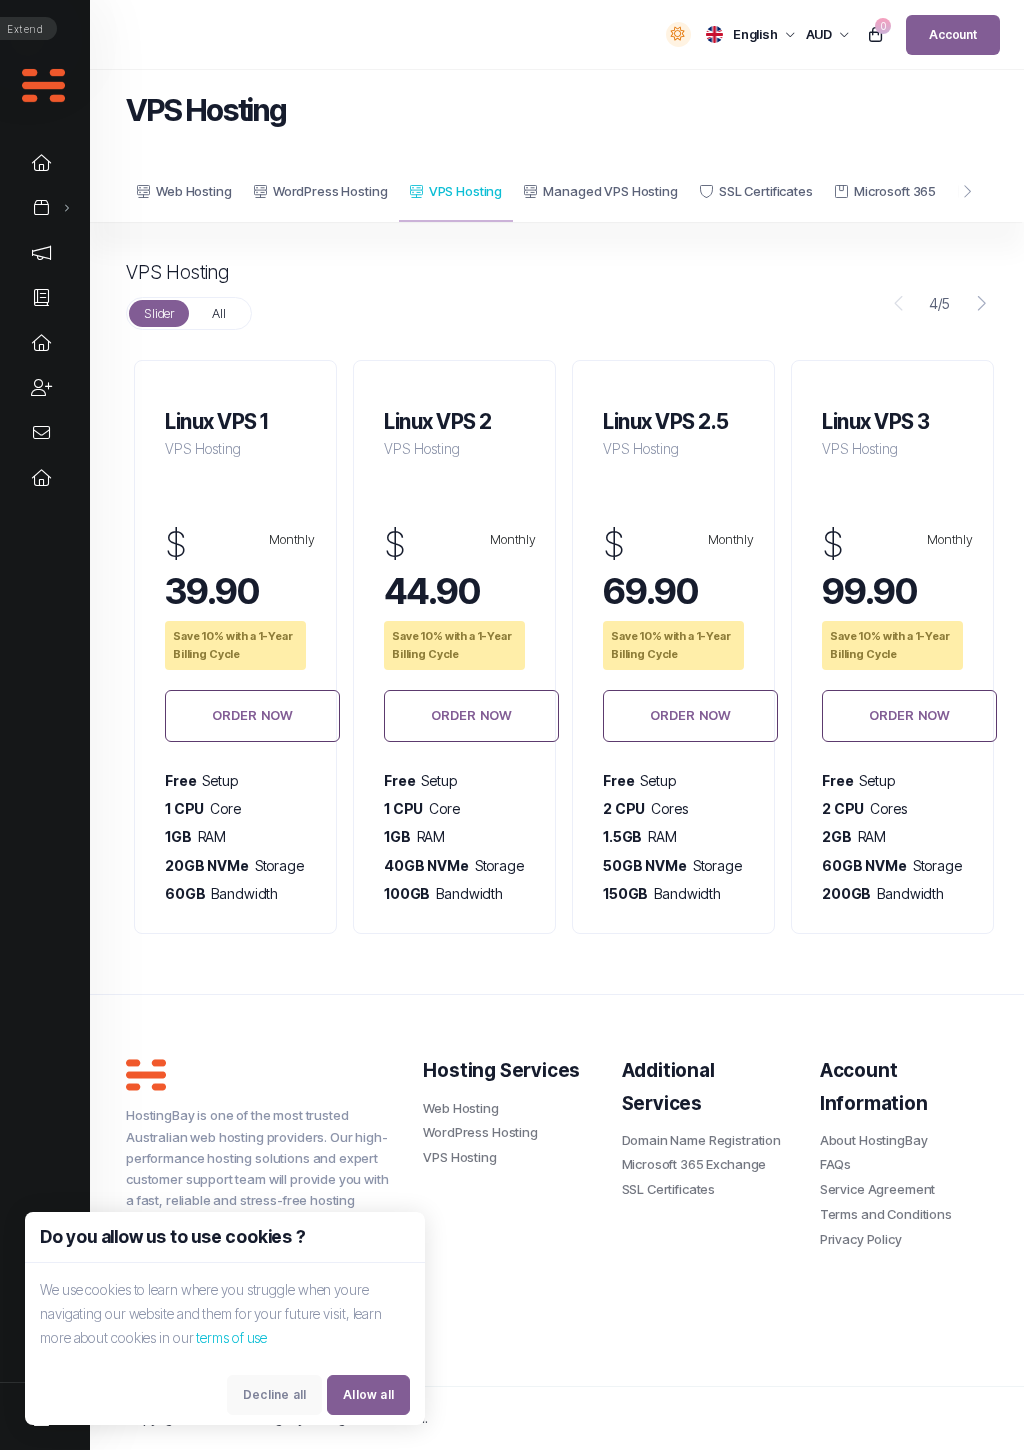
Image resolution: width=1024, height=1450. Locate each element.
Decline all (274, 1394)
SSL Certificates (766, 191)
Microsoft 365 (895, 191)
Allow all (368, 1394)
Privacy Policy (861, 1239)
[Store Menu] (42, 207)
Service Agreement (877, 1189)
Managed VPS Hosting (610, 191)
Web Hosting (193, 191)
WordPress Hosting (330, 191)
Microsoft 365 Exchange (694, 1164)
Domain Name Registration (701, 1140)
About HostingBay (874, 1140)
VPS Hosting (465, 191)
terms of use (231, 1337)
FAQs (835, 1164)
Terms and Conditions (886, 1214)
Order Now (253, 715)
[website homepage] (259, 1075)
